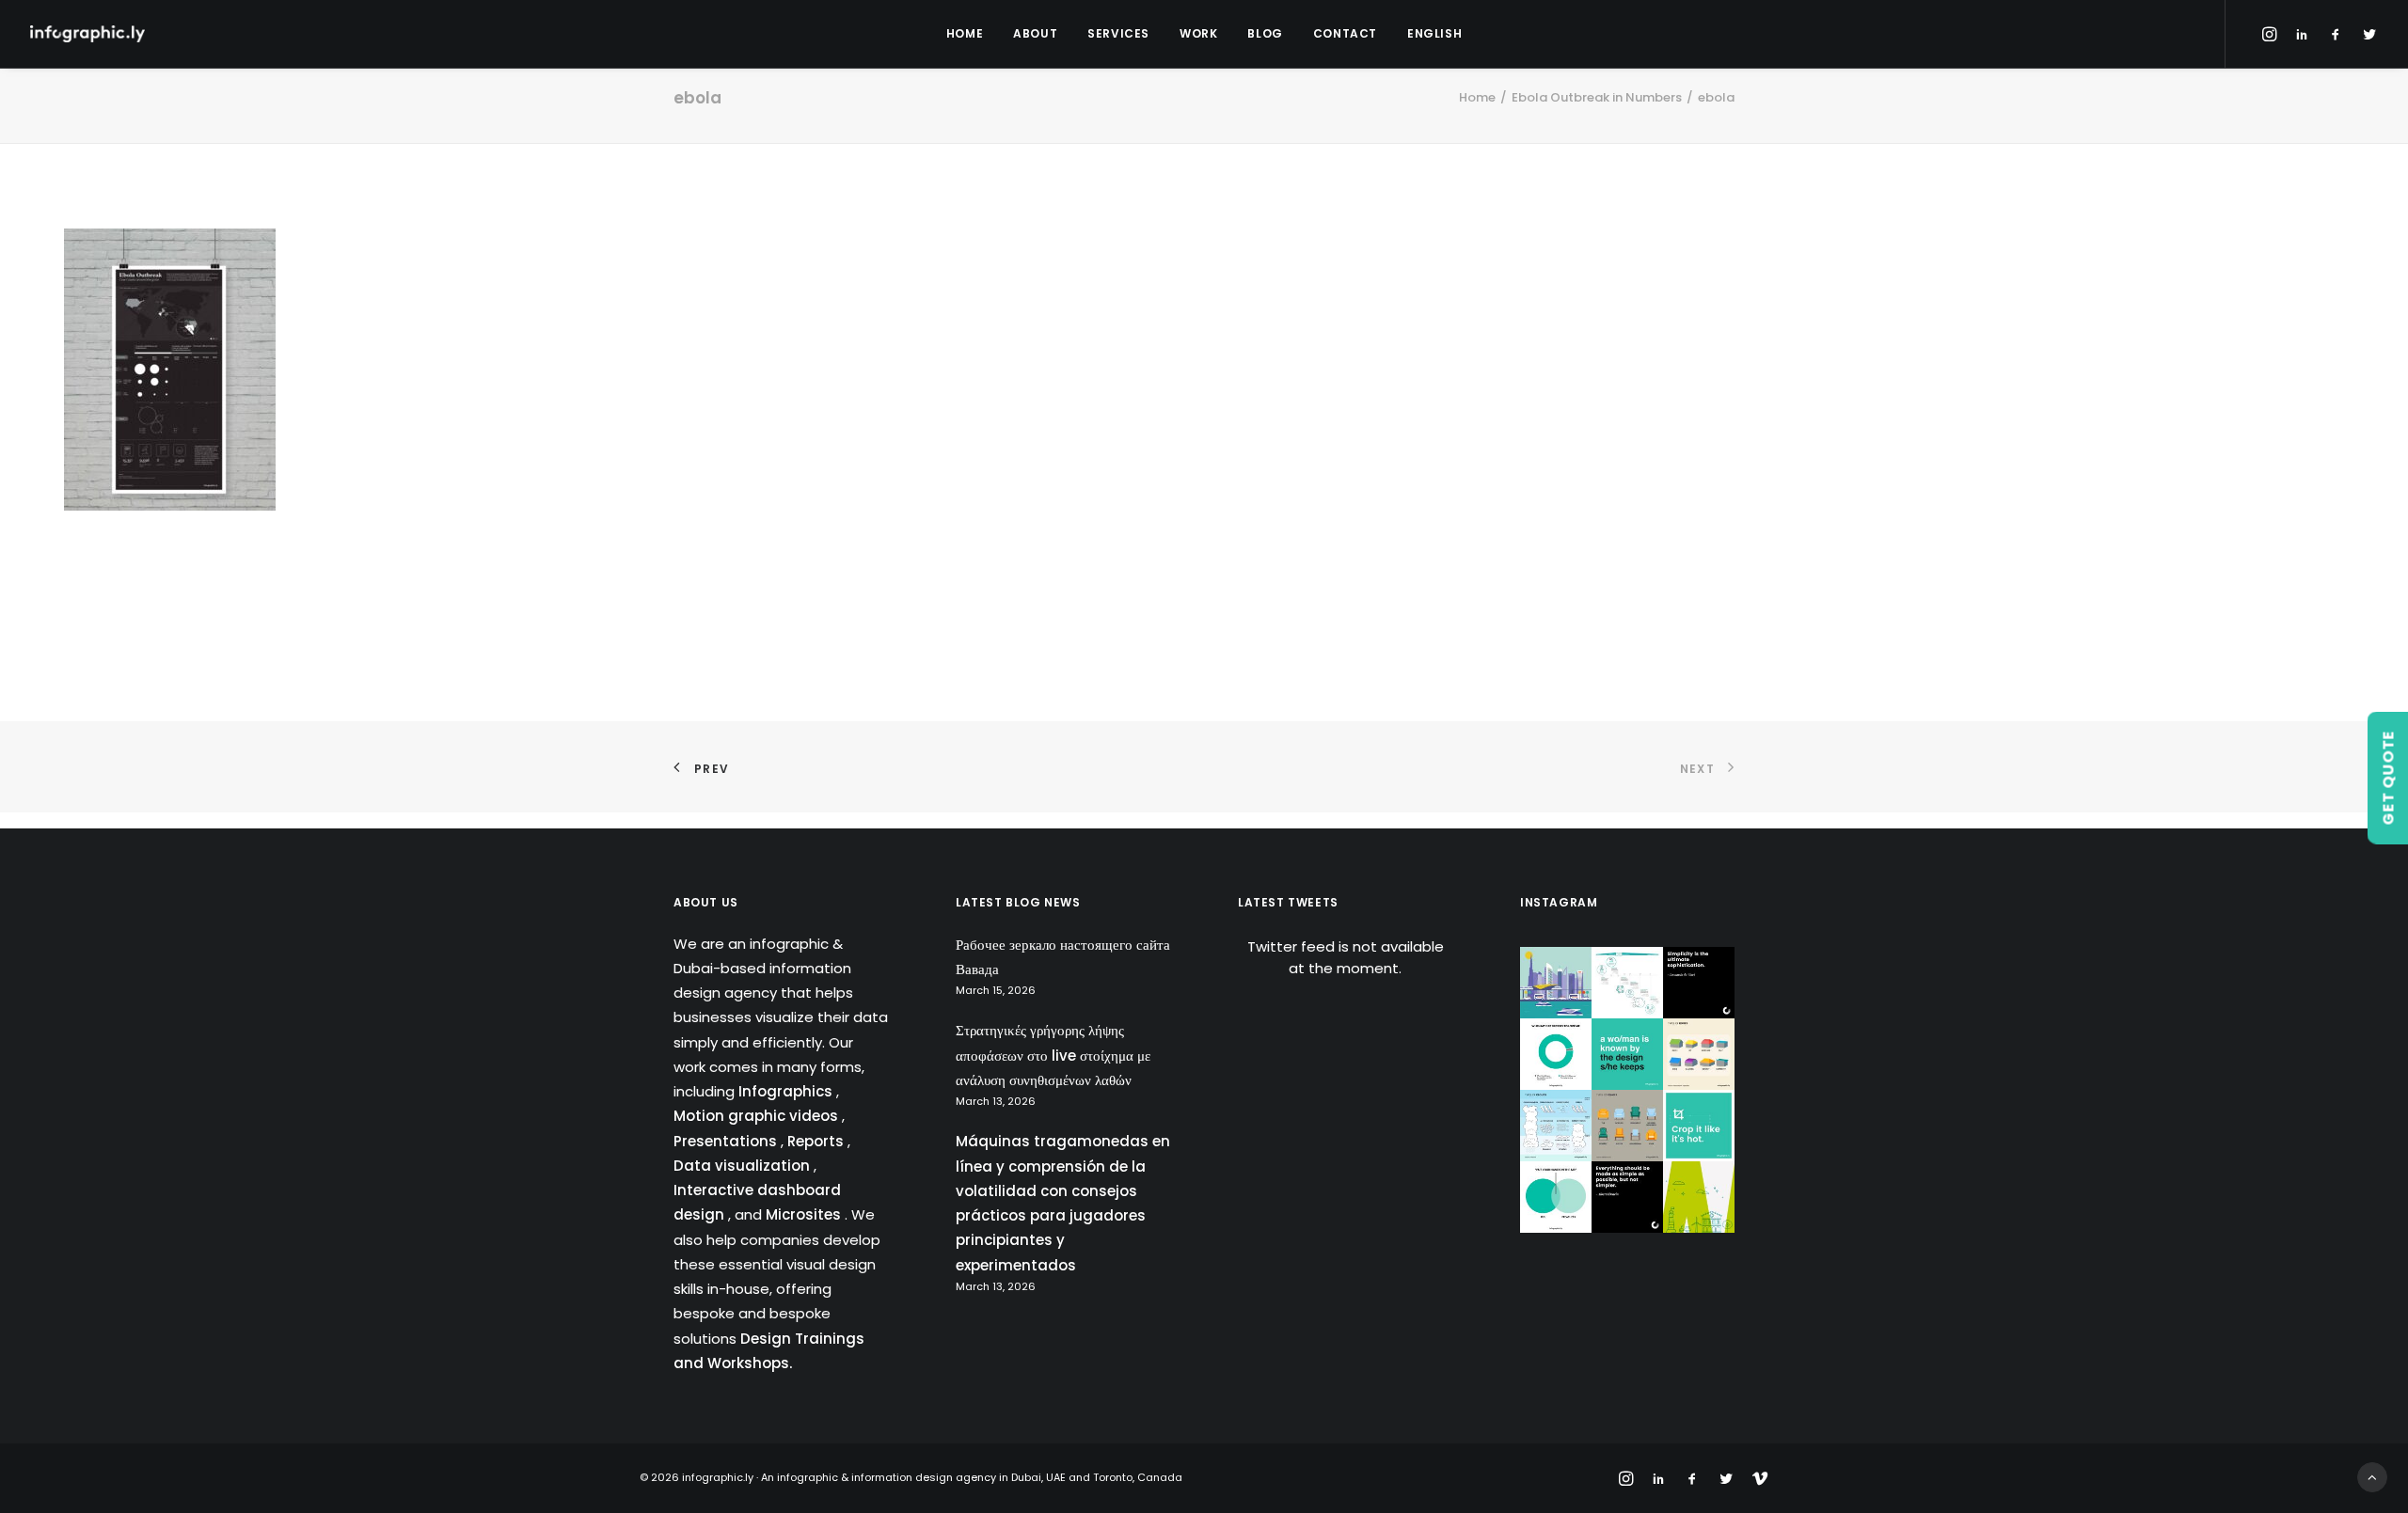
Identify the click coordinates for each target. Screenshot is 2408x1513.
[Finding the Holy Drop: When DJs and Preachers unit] (1556, 1197)
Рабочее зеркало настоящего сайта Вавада (1063, 957)
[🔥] (1699, 1126)
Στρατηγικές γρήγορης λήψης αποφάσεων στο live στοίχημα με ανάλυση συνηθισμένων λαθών (1053, 1055)
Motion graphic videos (758, 1116)
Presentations (727, 1141)
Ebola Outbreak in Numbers (1597, 97)
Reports (817, 1141)
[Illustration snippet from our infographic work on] (1556, 983)
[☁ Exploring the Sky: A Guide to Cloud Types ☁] (1556, 1126)
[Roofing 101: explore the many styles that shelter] (1699, 1054)
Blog (1265, 33)
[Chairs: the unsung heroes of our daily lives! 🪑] (1627, 1126)
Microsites (805, 1214)
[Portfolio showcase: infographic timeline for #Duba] (1627, 983)
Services (1118, 33)
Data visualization (744, 1166)
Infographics (787, 1091)
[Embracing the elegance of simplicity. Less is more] (1699, 983)
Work (1198, 33)
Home (965, 33)
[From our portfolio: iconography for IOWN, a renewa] (1699, 1197)
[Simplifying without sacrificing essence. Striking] (1627, 1197)
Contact (1345, 33)
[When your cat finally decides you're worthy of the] (1556, 1054)
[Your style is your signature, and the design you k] (1627, 1054)
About (1035, 33)
